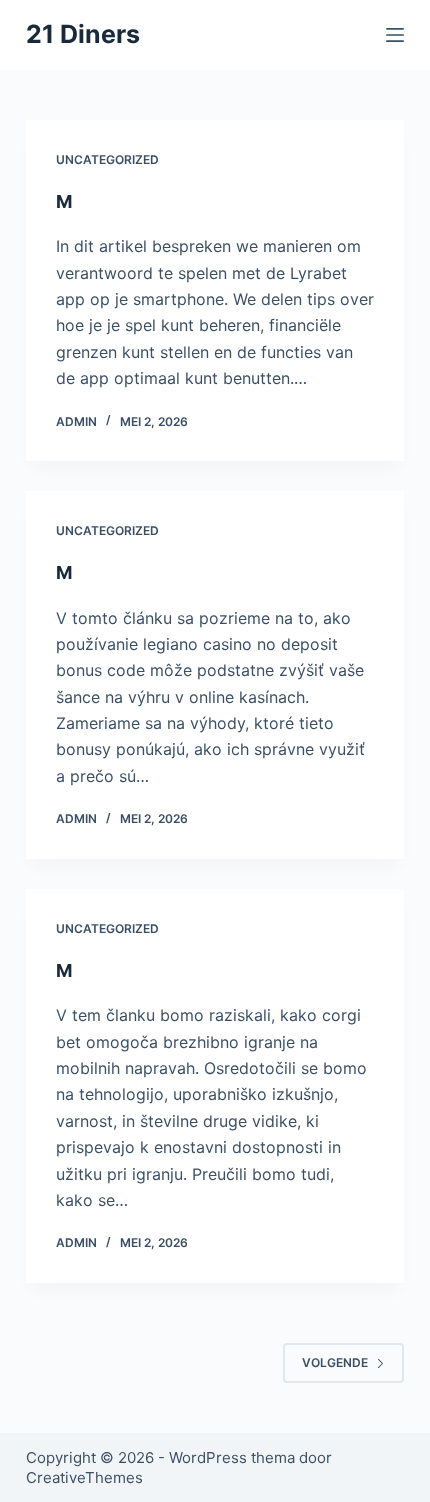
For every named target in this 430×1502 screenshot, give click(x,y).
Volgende (335, 1362)
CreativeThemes (84, 1477)
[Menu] (395, 35)
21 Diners (83, 34)
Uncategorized (107, 159)
